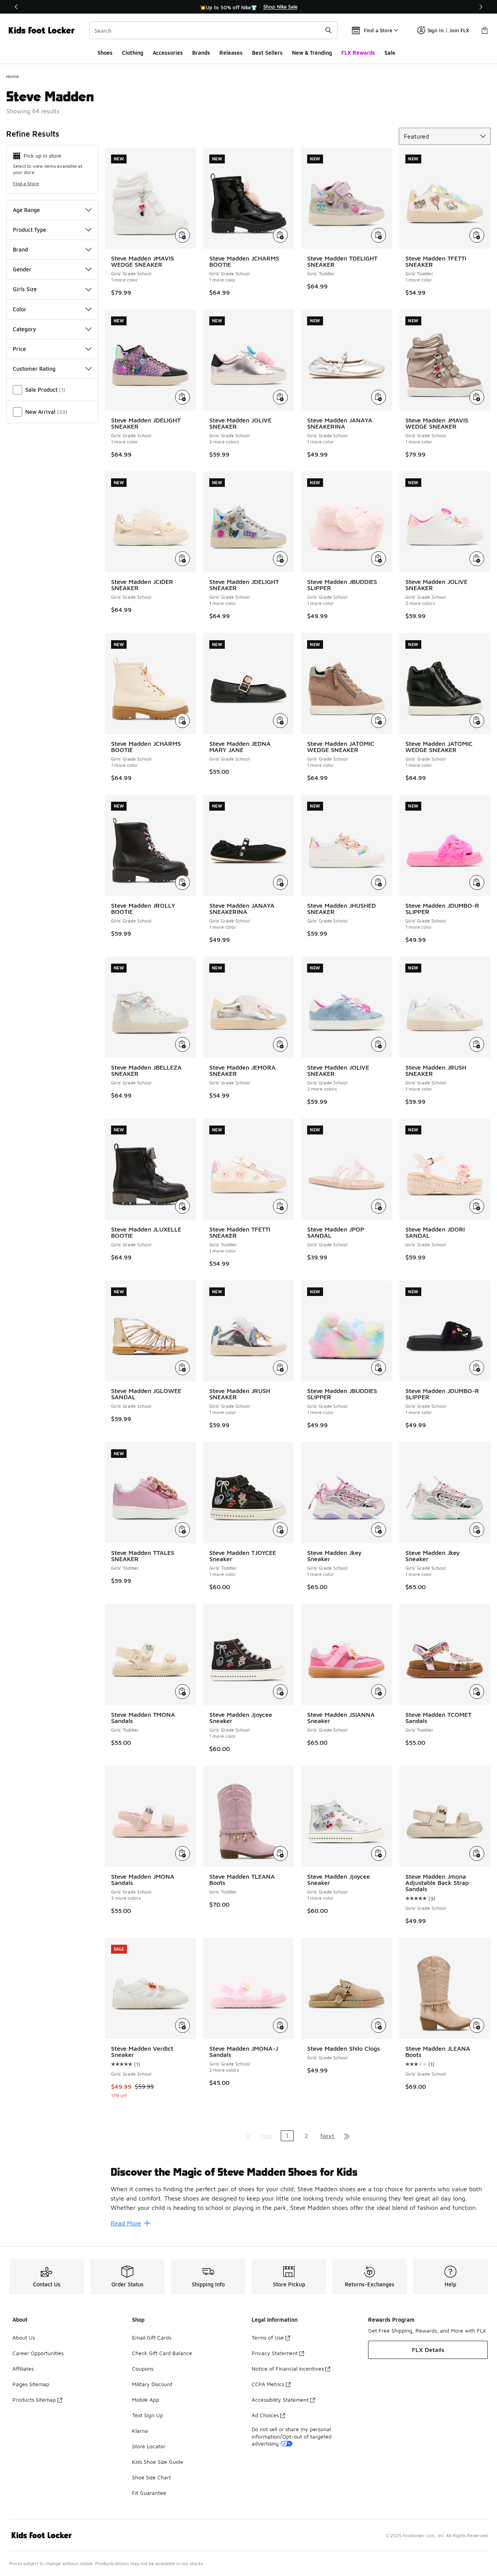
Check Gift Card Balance (162, 2353)
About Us (24, 2337)
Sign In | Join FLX (448, 30)
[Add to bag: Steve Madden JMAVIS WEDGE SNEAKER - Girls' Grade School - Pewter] (477, 397)
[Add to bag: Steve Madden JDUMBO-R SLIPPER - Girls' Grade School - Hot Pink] (477, 882)
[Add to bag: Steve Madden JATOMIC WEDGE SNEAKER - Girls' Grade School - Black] (477, 721)
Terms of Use (268, 2337)
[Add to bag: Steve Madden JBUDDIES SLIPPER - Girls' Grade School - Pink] (379, 559)
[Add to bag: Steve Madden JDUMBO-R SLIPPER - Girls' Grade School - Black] (477, 1368)
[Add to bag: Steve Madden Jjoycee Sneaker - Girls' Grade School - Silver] (379, 1853)
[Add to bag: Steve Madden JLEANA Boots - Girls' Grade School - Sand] (477, 2025)
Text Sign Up (148, 2415)
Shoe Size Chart (151, 2477)
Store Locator (149, 2446)
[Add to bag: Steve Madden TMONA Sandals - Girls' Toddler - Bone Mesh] (182, 1692)
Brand (20, 249)
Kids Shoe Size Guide (158, 2462)
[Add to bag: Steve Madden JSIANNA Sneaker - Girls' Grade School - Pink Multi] (379, 1692)
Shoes (105, 53)
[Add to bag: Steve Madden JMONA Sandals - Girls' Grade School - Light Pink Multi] (182, 1853)
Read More (126, 2223)
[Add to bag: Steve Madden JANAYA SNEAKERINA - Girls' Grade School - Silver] (379, 397)
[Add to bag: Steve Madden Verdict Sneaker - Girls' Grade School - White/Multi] (182, 2025)
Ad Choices (265, 2415)
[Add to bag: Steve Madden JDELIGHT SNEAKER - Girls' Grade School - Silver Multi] (280, 559)
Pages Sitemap (31, 2384)
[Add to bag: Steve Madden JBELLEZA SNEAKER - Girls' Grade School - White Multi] (182, 1044)
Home (13, 76)
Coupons (143, 2368)
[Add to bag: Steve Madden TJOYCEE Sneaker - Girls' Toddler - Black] (280, 1530)
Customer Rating (34, 369)
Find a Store (26, 183)
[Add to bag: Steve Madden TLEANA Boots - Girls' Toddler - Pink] (280, 1853)
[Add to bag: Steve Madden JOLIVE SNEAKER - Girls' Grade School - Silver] (280, 397)
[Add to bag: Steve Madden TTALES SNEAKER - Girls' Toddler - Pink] (182, 1530)
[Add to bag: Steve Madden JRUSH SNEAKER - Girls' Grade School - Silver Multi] (280, 1368)
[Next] (481, 7)
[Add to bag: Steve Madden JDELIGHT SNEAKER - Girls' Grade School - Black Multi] (182, 397)
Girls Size (25, 289)
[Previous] (16, 7)
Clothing (133, 53)
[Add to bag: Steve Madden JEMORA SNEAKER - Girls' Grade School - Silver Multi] (280, 1044)
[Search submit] (328, 30)
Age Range (26, 210)
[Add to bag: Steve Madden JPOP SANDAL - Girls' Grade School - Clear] (379, 1206)
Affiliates (23, 2368)
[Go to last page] (347, 2136)
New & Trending (312, 53)
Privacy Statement (275, 2353)
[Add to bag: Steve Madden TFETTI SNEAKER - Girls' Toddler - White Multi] (280, 1206)
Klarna (140, 2431)
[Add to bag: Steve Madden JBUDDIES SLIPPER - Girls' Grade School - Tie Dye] (379, 1368)
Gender (22, 269)
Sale (390, 53)
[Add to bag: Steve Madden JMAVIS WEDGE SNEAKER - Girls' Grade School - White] (182, 235)
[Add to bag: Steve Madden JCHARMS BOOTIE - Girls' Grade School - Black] (280, 235)
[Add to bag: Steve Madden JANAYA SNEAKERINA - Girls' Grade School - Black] (280, 882)
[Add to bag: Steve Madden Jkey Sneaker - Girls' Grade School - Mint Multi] (477, 1530)
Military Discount (152, 2384)
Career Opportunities (38, 2353)
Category (24, 329)
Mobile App (146, 2400)
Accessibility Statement (280, 2400)
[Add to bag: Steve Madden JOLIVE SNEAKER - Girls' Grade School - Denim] (379, 1044)
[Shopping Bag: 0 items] (485, 30)
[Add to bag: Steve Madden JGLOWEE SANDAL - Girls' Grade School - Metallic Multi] (182, 1368)
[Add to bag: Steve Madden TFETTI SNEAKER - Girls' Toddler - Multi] (477, 235)
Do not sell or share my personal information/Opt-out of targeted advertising (292, 2436)
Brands (201, 53)
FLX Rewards (358, 53)
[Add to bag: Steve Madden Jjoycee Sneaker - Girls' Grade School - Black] (280, 1692)
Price (19, 349)
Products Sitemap (34, 2400)
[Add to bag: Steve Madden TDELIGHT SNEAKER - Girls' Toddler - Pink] (379, 235)
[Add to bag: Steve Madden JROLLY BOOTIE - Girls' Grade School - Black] (182, 882)
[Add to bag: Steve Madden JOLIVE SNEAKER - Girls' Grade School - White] (477, 559)
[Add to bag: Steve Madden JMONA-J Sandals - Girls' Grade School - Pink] (280, 2025)
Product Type (30, 230)
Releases (231, 53)
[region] (248, 7)
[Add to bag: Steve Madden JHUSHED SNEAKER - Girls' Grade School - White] (379, 882)
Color (20, 309)
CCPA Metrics (268, 2384)
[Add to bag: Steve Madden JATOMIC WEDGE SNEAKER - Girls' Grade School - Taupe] (379, 721)
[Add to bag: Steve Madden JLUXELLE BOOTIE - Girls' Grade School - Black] (182, 1206)
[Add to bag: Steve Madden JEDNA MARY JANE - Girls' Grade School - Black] (280, 721)
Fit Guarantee (149, 2493)
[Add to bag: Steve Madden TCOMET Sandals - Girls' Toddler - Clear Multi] (477, 1692)
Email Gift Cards (152, 2337)
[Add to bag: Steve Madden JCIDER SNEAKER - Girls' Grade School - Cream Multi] (182, 559)
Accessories (168, 53)
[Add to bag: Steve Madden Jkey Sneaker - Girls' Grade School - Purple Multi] (379, 1530)
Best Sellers (267, 53)
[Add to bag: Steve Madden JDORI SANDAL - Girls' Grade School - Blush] (477, 1206)
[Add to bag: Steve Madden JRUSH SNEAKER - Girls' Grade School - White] (477, 1044)
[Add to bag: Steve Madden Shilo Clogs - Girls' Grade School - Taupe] (379, 2025)
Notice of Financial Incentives (288, 2368)
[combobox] (213, 30)
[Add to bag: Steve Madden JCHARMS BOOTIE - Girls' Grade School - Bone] (182, 721)
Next (327, 2136)
